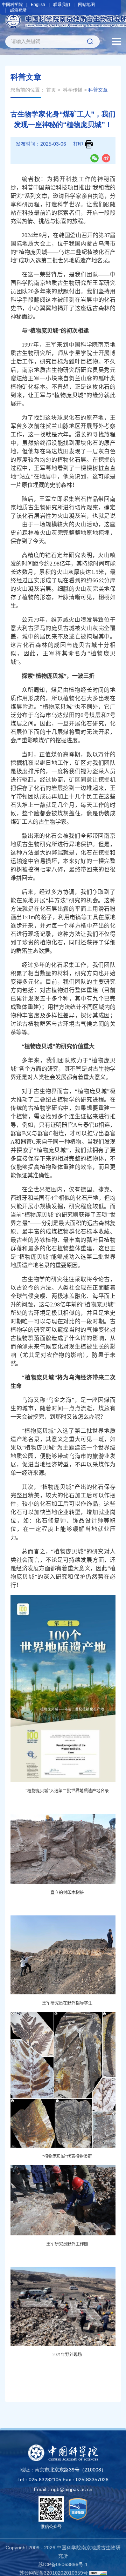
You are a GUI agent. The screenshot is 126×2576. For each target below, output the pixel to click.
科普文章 (98, 90)
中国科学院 (12, 5)
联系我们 (62, 5)
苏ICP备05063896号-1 (63, 2564)
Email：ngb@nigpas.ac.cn (63, 2489)
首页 (51, 90)
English (38, 5)
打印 (78, 144)
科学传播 (73, 90)
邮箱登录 (18, 10)
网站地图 (86, 5)
